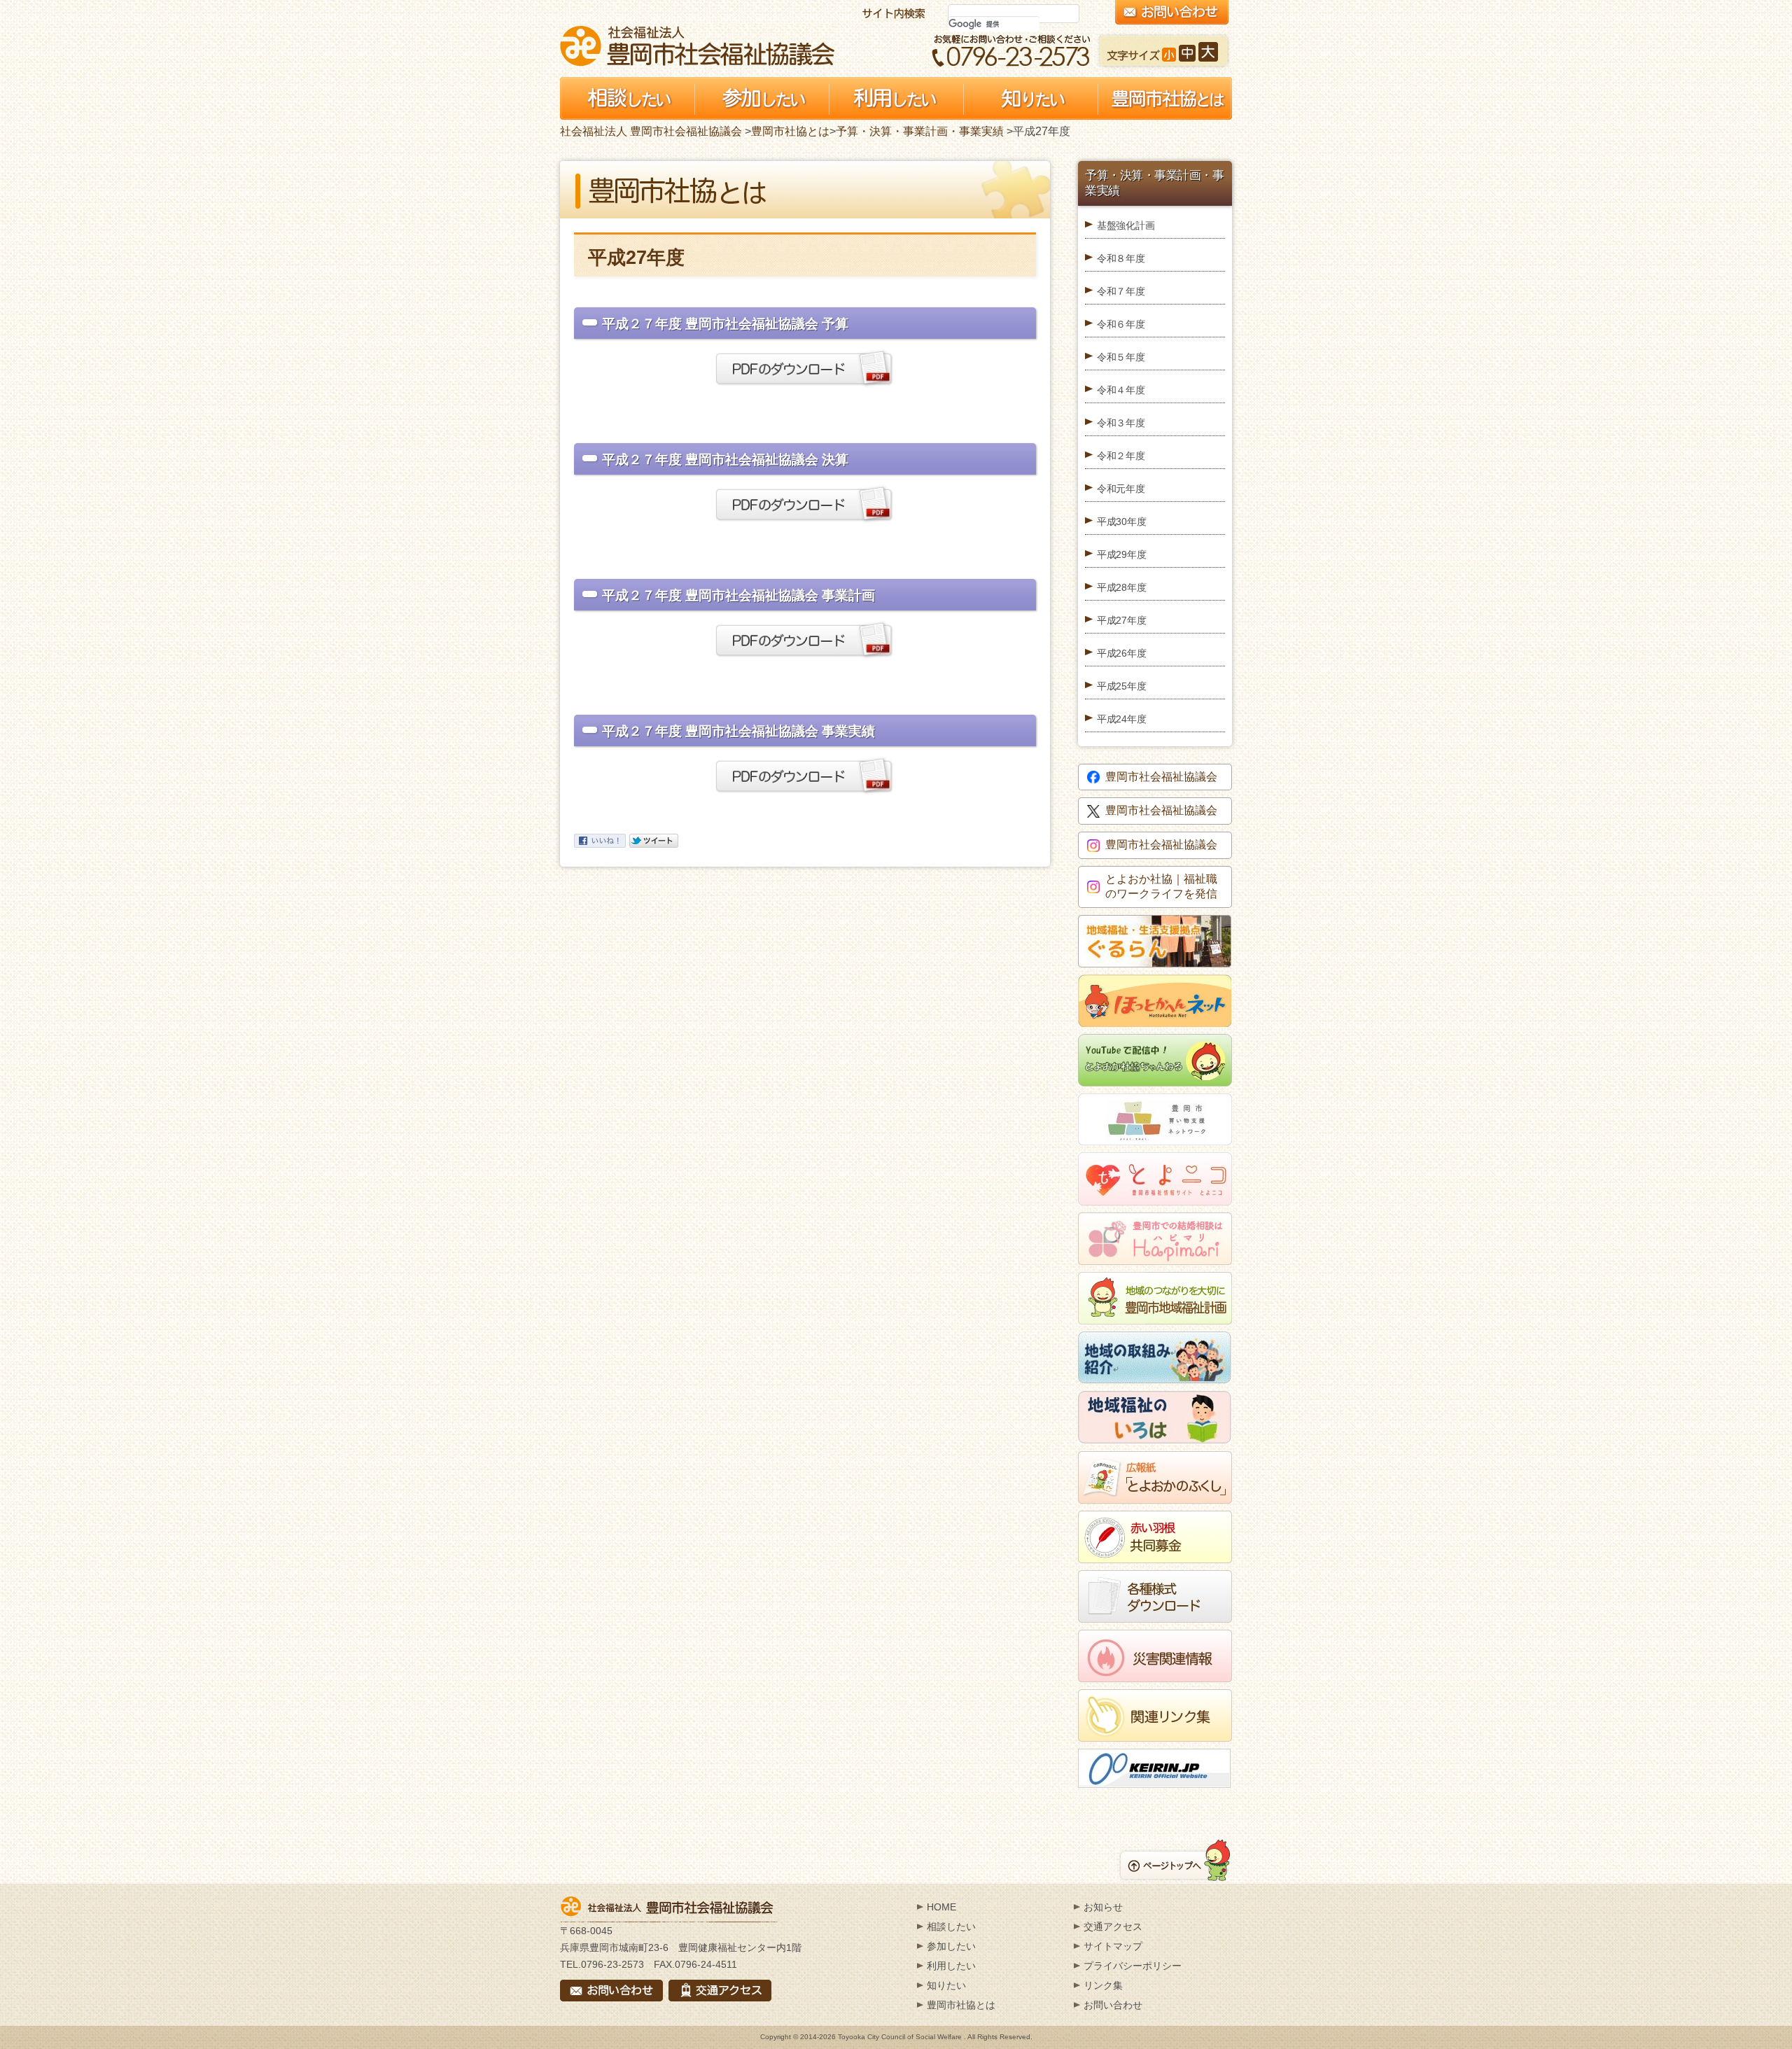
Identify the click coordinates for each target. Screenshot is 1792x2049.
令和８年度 (1121, 258)
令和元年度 (1121, 489)
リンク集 (1103, 1985)
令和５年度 (1121, 357)
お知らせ (1103, 1907)
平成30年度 (1121, 522)
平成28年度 (1121, 587)
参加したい (951, 1946)
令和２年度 (1121, 456)
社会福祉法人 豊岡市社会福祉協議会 (697, 46)
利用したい (951, 1966)
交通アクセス (1113, 1926)
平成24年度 (1121, 719)
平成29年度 (1121, 554)
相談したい (951, 1926)
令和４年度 (1121, 390)
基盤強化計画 (1126, 225)
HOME (941, 1907)
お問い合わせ (1113, 2005)
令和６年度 (1121, 324)
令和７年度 (1121, 291)
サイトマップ (1113, 1946)
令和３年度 (1121, 423)
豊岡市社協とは (790, 131)
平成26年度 (1121, 653)
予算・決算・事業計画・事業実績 (920, 131)
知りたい (946, 1985)
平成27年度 (1121, 620)
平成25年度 (1121, 686)
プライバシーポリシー (1133, 1966)
